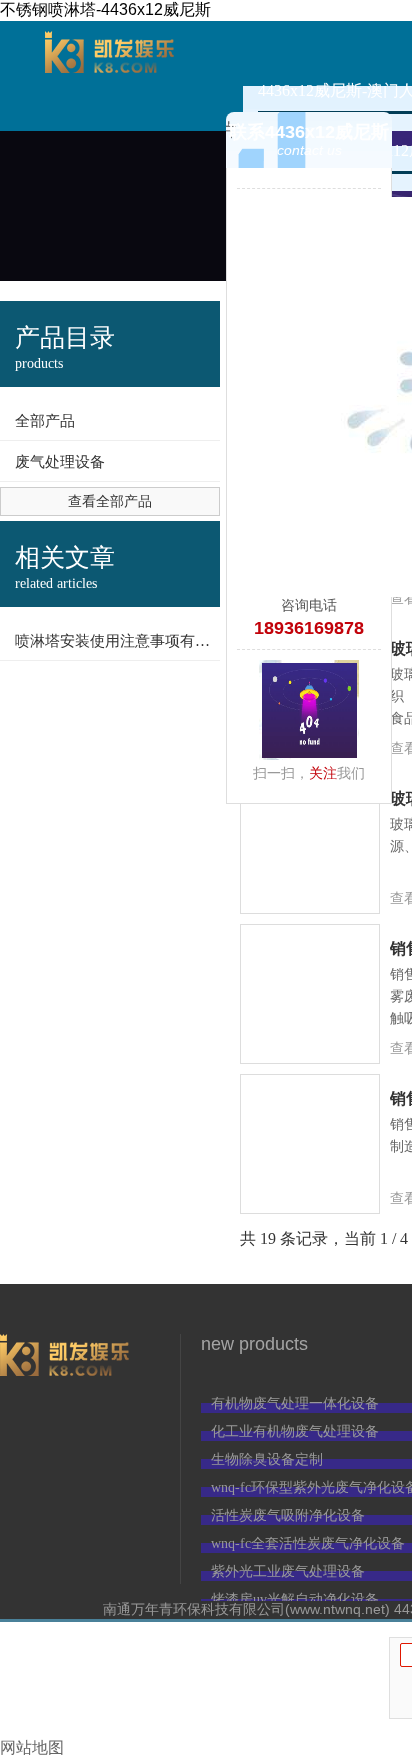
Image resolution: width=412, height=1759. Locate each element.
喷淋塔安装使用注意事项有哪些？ (117, 641)
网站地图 (32, 1747)
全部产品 (45, 421)
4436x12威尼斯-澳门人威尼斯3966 (110, 76)
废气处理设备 (60, 462)
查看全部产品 (110, 501)
